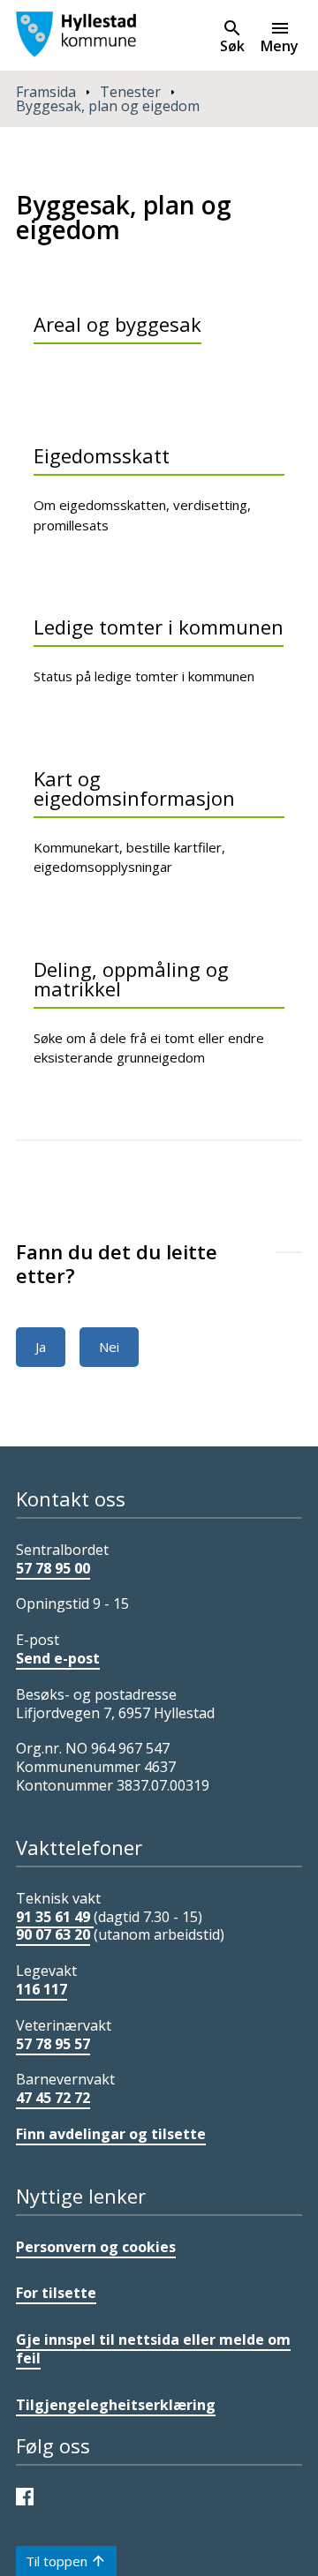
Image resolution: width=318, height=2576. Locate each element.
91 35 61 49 (55, 1917)
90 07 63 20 (53, 1934)
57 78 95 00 (53, 1568)
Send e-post (58, 1658)
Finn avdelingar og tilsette (111, 2134)
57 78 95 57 (53, 2044)
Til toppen (57, 2561)
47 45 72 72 (53, 2098)
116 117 (42, 1989)
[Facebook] (29, 2495)
